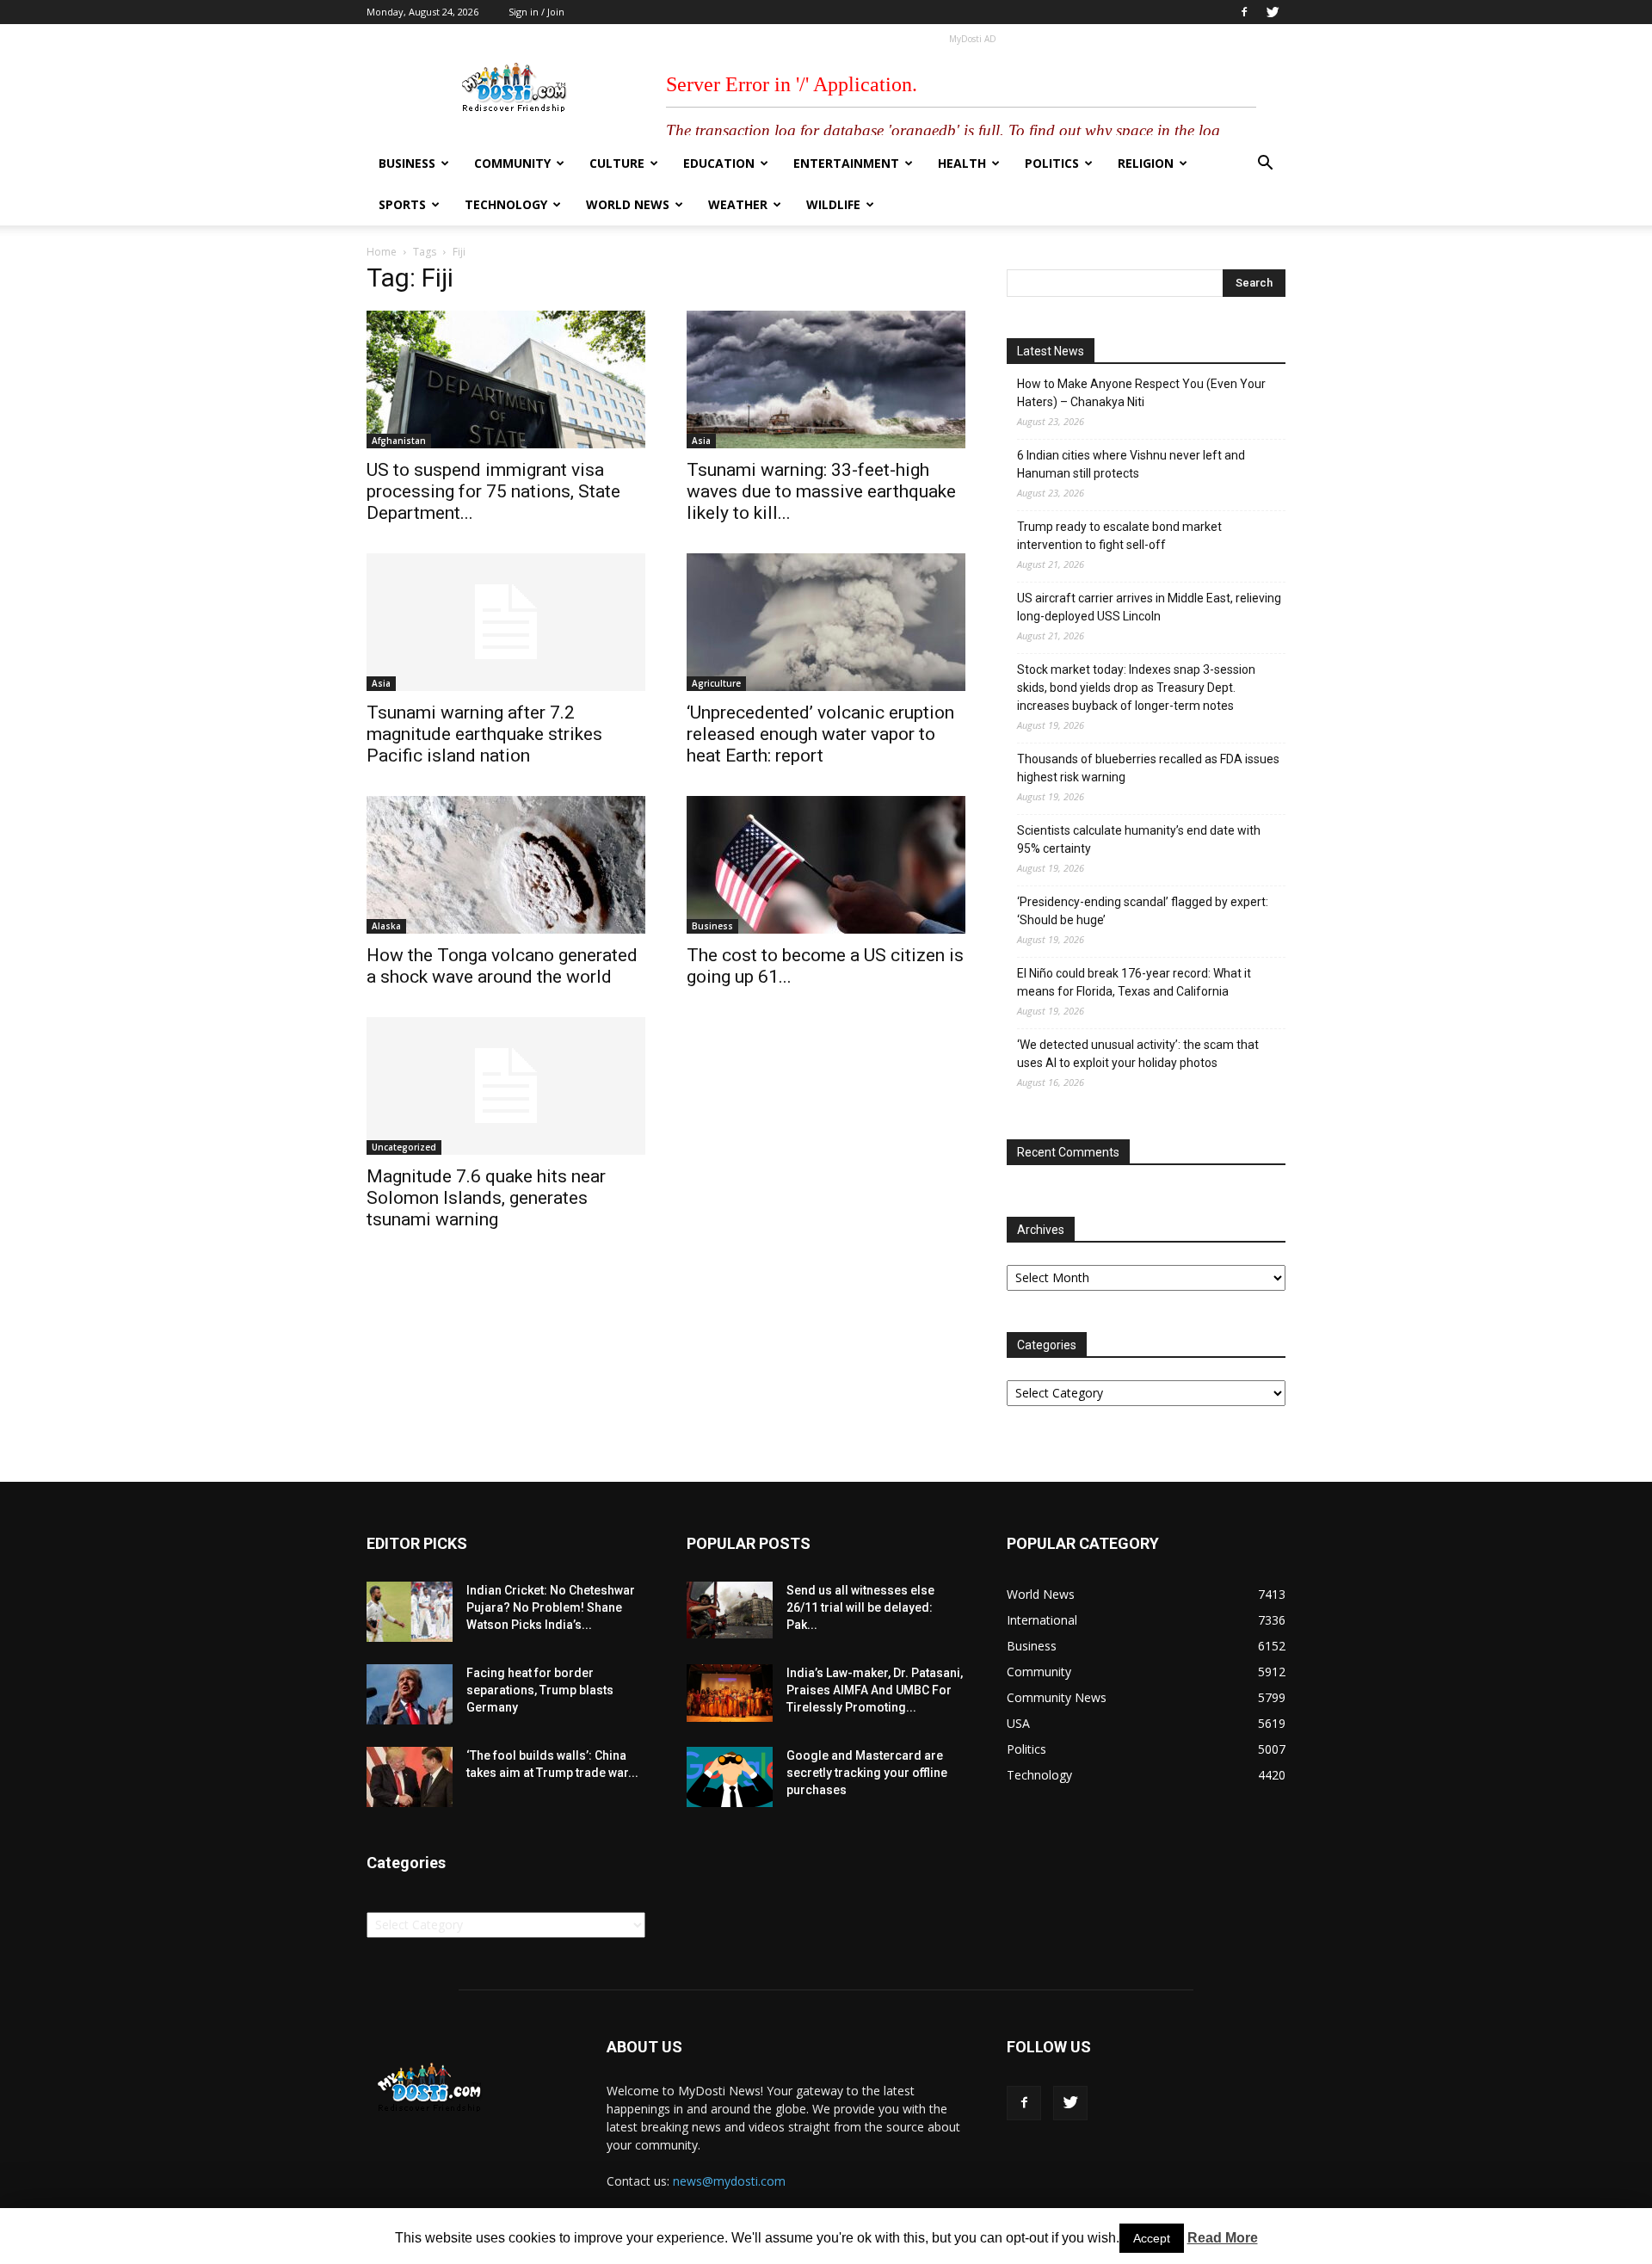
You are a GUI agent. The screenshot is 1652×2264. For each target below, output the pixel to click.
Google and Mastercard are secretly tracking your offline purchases (867, 1773)
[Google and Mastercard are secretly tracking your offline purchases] (730, 1777)
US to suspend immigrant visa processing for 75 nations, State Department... (493, 491)
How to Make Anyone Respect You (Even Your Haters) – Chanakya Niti (1141, 393)
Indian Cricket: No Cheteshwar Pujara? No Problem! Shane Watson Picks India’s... (551, 1607)
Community (512, 163)
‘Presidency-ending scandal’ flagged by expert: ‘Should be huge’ (1143, 911)
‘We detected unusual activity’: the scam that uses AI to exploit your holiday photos (1138, 1054)
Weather (738, 204)
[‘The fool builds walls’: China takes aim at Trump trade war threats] (410, 1777)
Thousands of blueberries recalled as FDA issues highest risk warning (1148, 768)
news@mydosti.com (729, 2181)
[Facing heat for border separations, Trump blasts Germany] (410, 1694)
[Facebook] (1244, 12)
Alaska (386, 926)
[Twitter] (1273, 12)
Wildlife (833, 204)
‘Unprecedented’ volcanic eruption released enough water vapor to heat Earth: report (820, 734)
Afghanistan (399, 441)
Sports (402, 204)
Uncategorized (404, 1147)
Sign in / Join (536, 12)
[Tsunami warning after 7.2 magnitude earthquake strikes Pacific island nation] (506, 622)
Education (719, 163)
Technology (506, 204)
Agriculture (716, 683)
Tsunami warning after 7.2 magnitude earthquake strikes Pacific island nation (484, 734)
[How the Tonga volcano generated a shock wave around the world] (506, 865)
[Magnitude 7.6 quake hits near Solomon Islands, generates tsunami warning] (506, 1086)
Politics (1052, 163)
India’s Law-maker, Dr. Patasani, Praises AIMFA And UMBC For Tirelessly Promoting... (875, 1690)
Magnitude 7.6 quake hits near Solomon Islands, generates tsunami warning (486, 1198)
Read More (1223, 2238)
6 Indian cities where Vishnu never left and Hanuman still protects (1131, 464)
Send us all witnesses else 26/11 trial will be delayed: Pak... (860, 1607)
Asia (701, 441)
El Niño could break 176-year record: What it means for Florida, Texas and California (1134, 982)
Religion (1146, 163)
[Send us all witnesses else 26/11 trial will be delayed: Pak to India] (730, 1610)
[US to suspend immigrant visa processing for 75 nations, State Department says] (506, 379)
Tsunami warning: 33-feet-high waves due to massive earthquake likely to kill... (821, 491)
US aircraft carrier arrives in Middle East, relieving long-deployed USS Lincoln (1149, 607)
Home (382, 252)
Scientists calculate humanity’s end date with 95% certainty (1139, 839)
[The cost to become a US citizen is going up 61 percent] (826, 865)
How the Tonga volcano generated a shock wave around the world (502, 966)
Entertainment (846, 163)
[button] (1265, 165)
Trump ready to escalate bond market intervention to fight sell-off (1119, 536)
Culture (617, 163)
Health (962, 163)
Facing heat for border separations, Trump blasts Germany (540, 1690)
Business (407, 163)
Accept (1152, 2238)
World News (628, 204)
